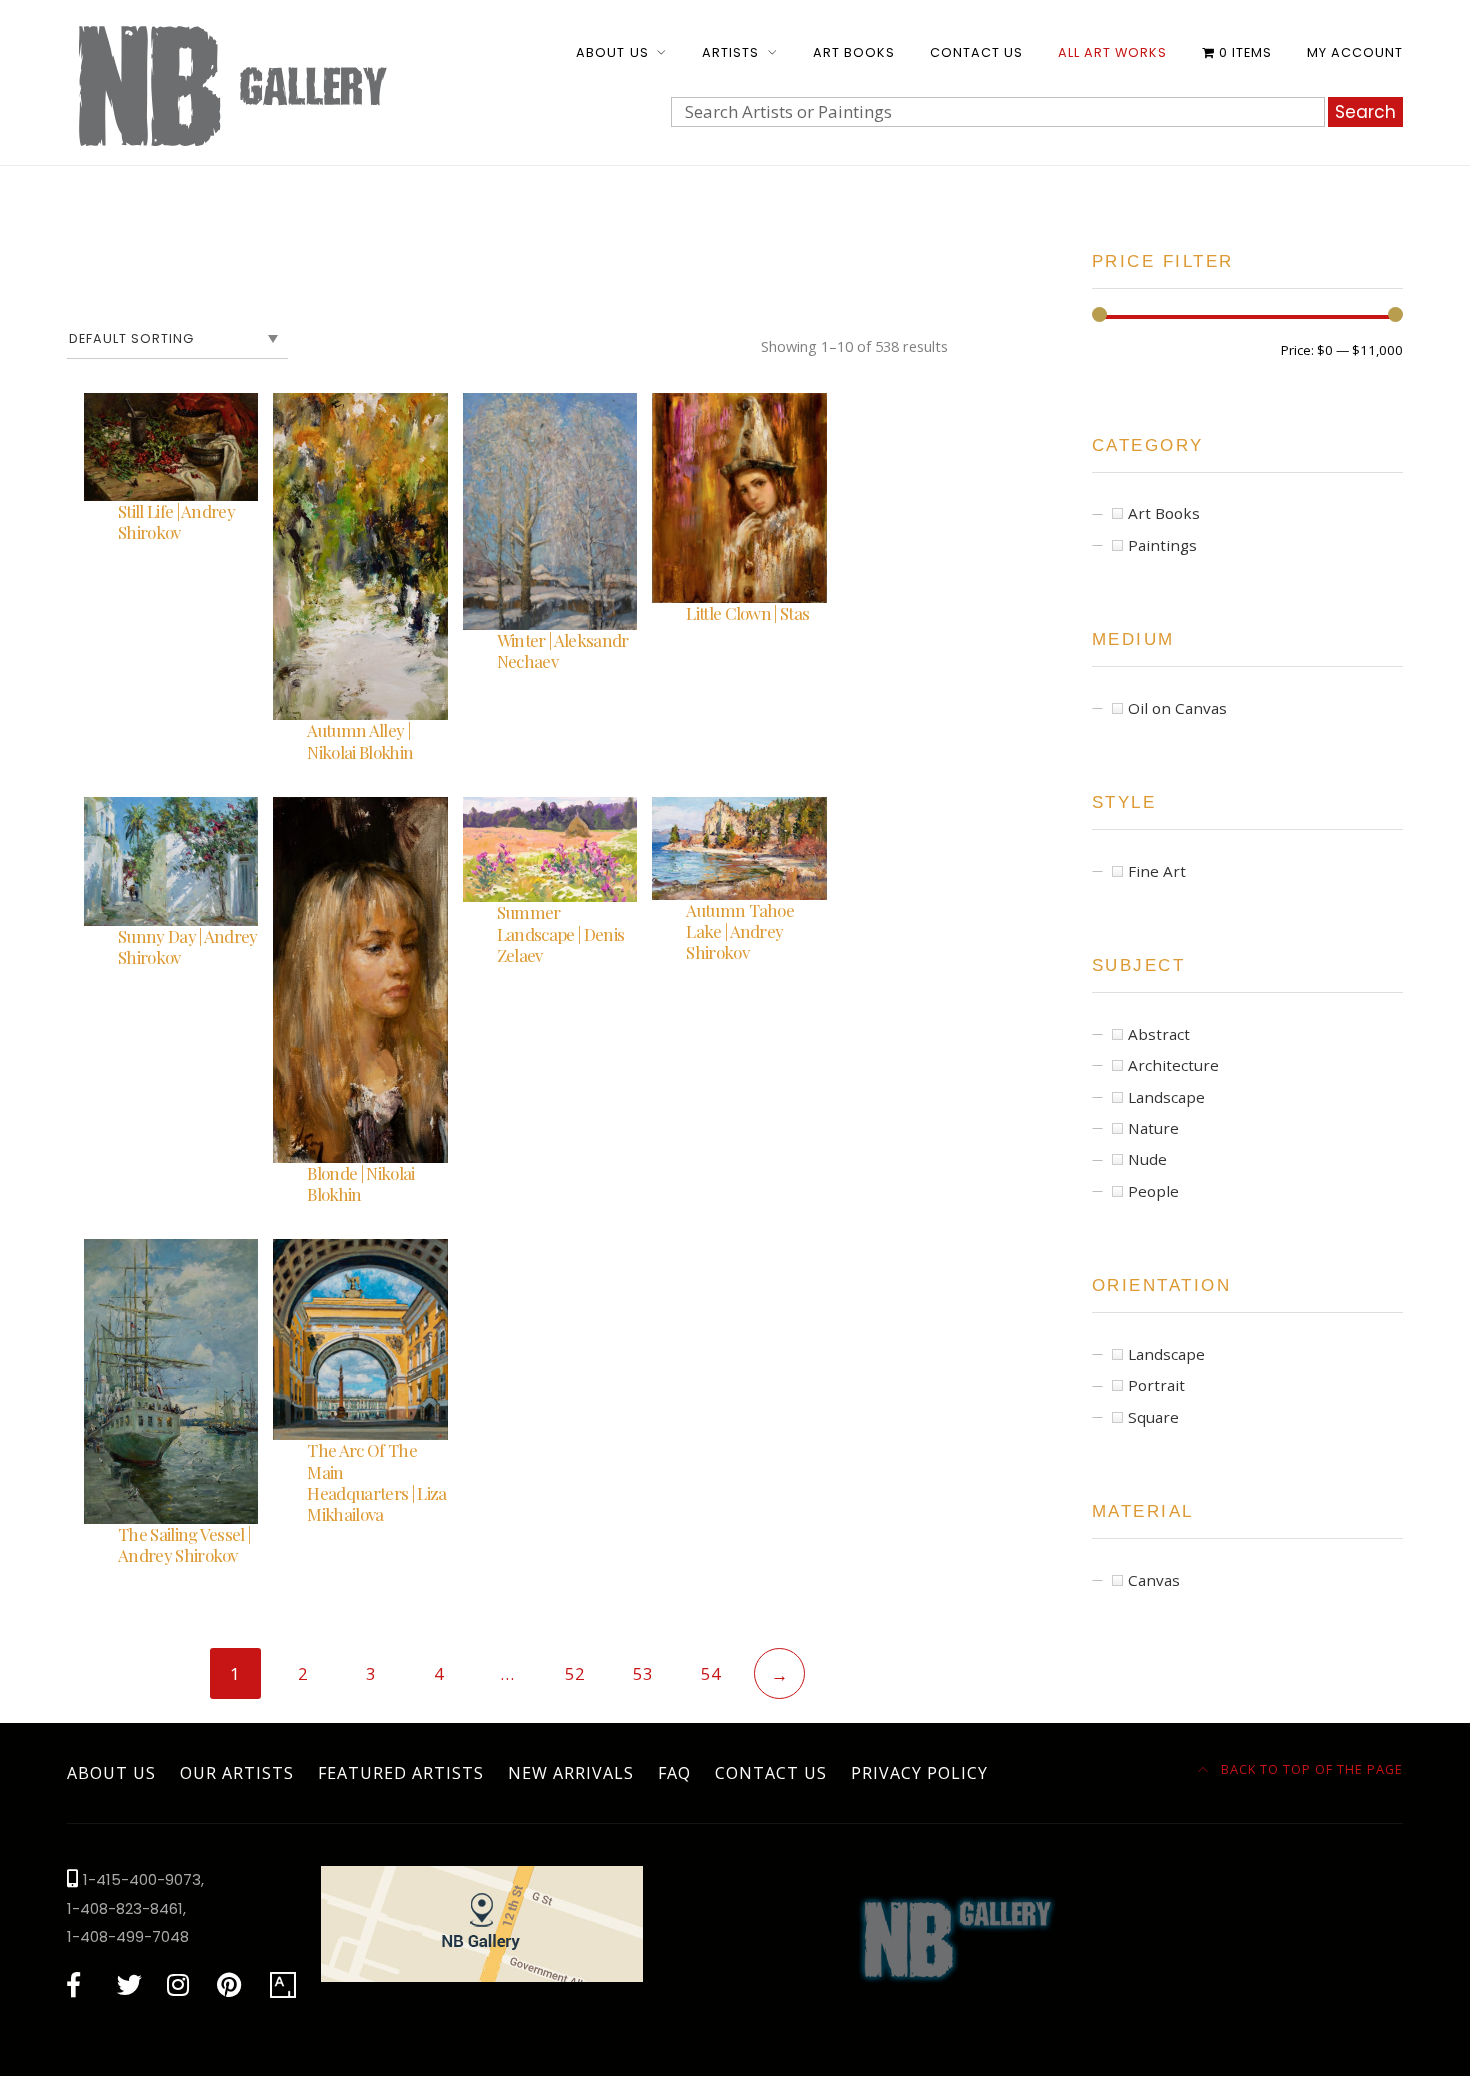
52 (575, 1673)
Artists (730, 52)
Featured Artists (401, 1773)
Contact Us (976, 52)
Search (1365, 112)
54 (711, 1673)
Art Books (854, 52)
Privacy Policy (919, 1773)
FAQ (674, 1773)
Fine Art (1157, 871)
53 (643, 1673)
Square (1153, 1417)
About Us (612, 52)
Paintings (1162, 545)
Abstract (1159, 1034)
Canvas (1154, 1580)
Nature (1153, 1128)
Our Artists (237, 1773)
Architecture (1173, 1065)
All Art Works (1112, 52)
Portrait (1156, 1385)
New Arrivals (571, 1773)
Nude (1147, 1159)
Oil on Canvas (1177, 708)
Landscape (1166, 1097)
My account (1355, 52)
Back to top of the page (1310, 1769)
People (1153, 1191)
